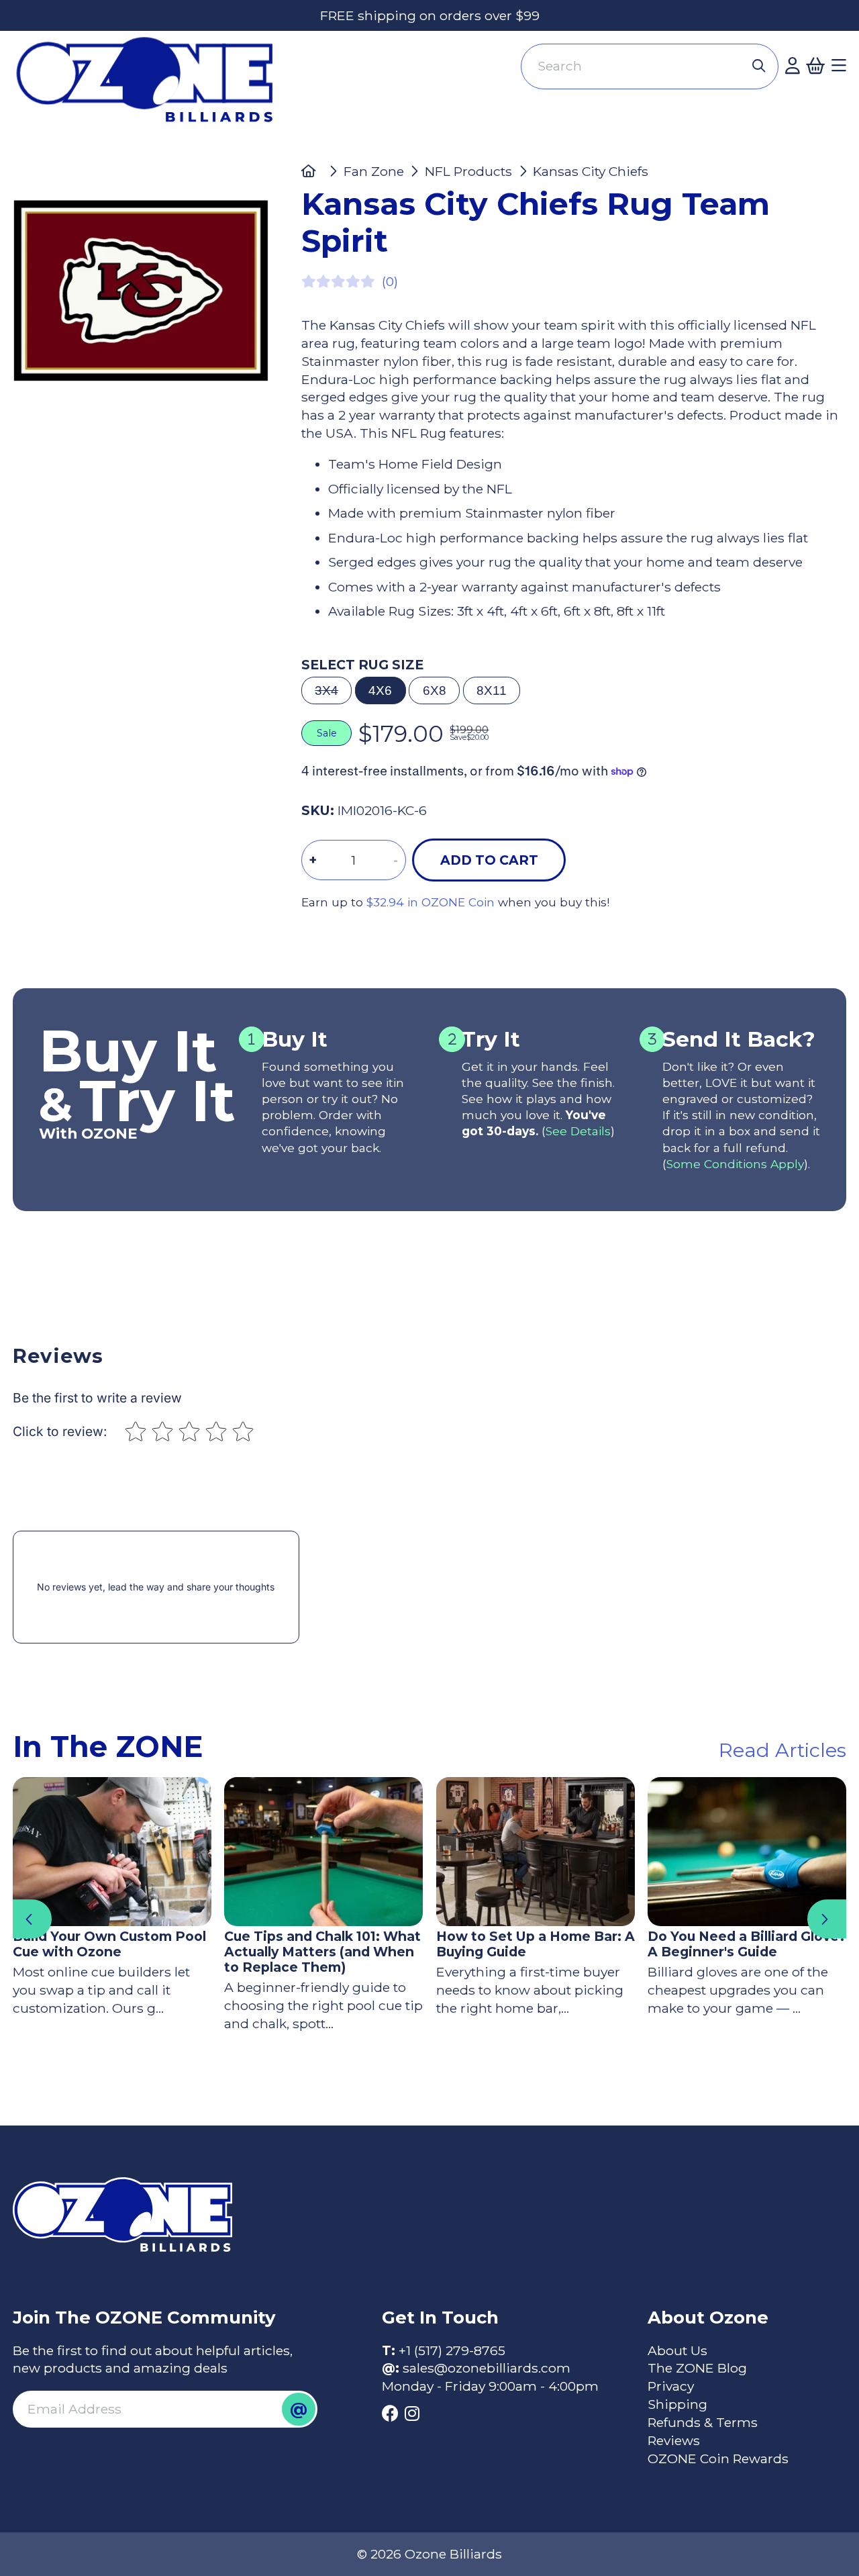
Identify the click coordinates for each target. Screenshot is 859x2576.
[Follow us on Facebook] (390, 2414)
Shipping (677, 2404)
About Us (677, 2350)
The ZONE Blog (697, 2368)
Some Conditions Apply (735, 1164)
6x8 (435, 690)
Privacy (671, 2386)
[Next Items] (827, 1919)
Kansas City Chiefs (591, 171)
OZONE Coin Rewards (718, 2459)
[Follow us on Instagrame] (412, 2414)
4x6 (380, 690)
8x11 (492, 690)
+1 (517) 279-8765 (452, 2350)
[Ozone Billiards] (152, 87)
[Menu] (839, 66)
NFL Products (468, 171)
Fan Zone (374, 171)
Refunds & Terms (703, 2422)
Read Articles (782, 1750)
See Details (578, 1131)
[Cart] (815, 66)
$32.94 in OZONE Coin (431, 902)
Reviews (674, 2440)
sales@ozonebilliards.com (487, 2368)
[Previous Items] (32, 1919)
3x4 (326, 690)
